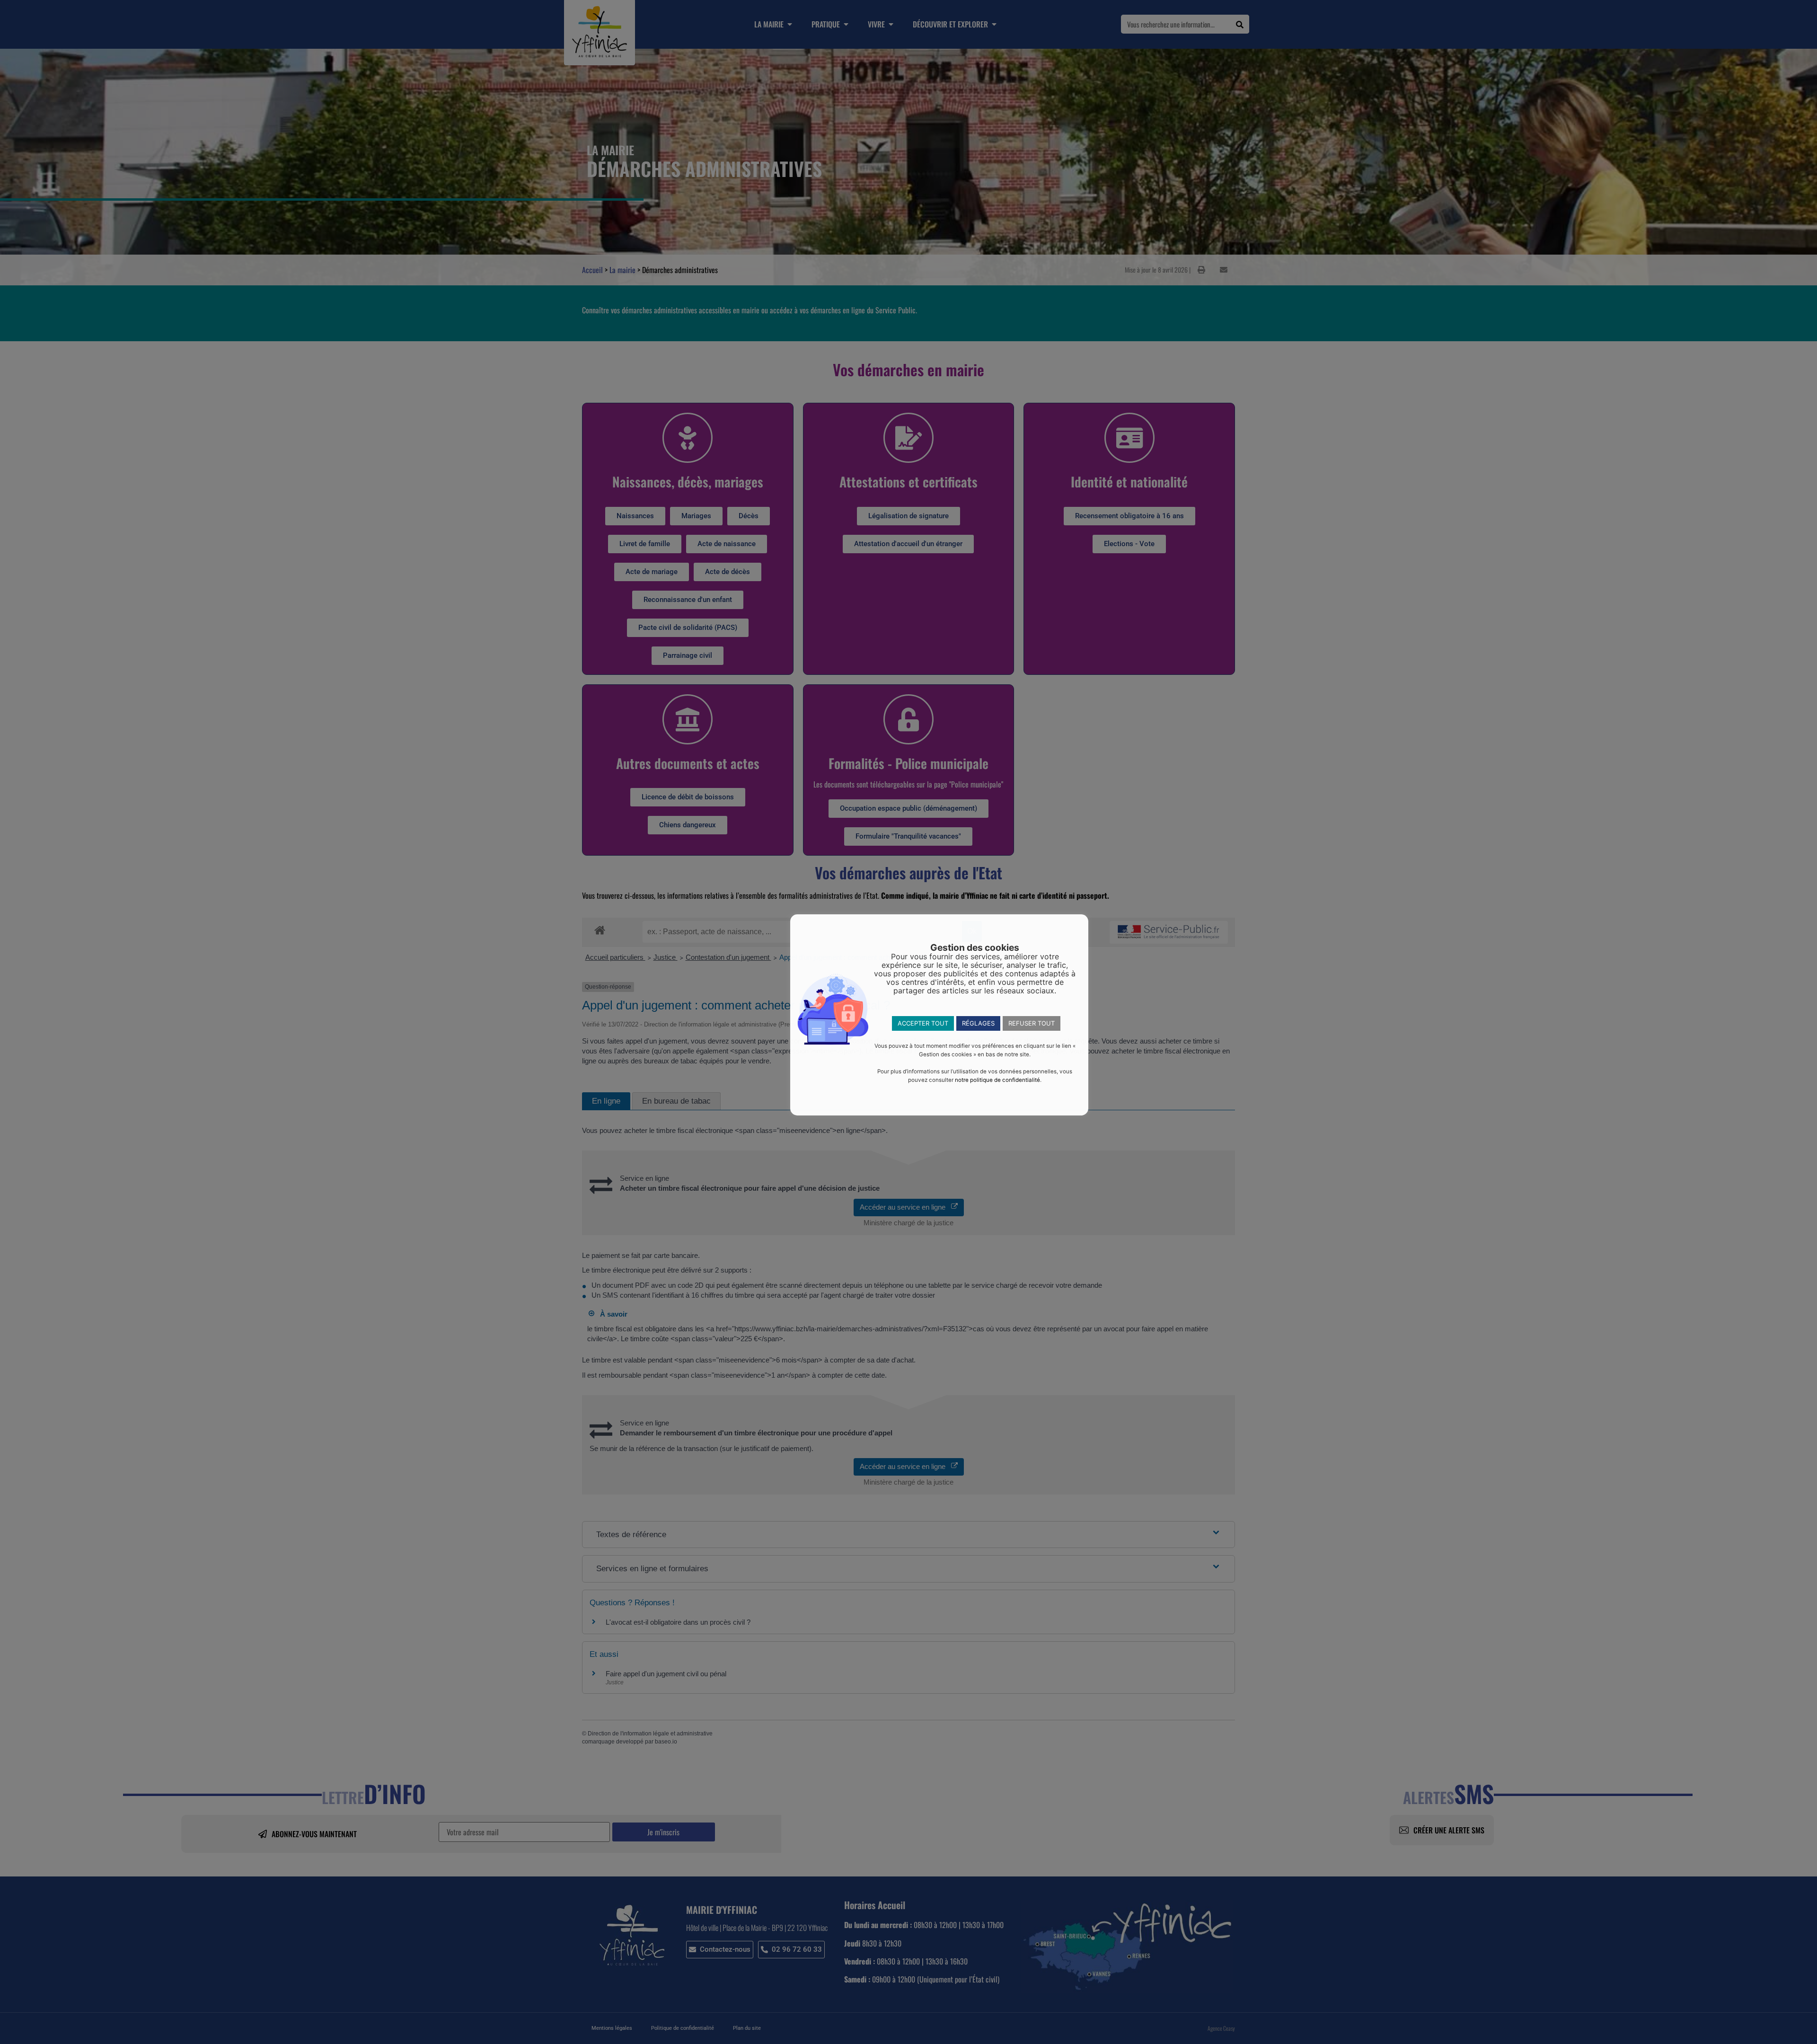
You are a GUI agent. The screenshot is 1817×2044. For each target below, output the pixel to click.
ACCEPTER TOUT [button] (923, 1023)
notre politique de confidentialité (997, 1080)
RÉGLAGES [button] (978, 1023)
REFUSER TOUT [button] (1032, 1023)
